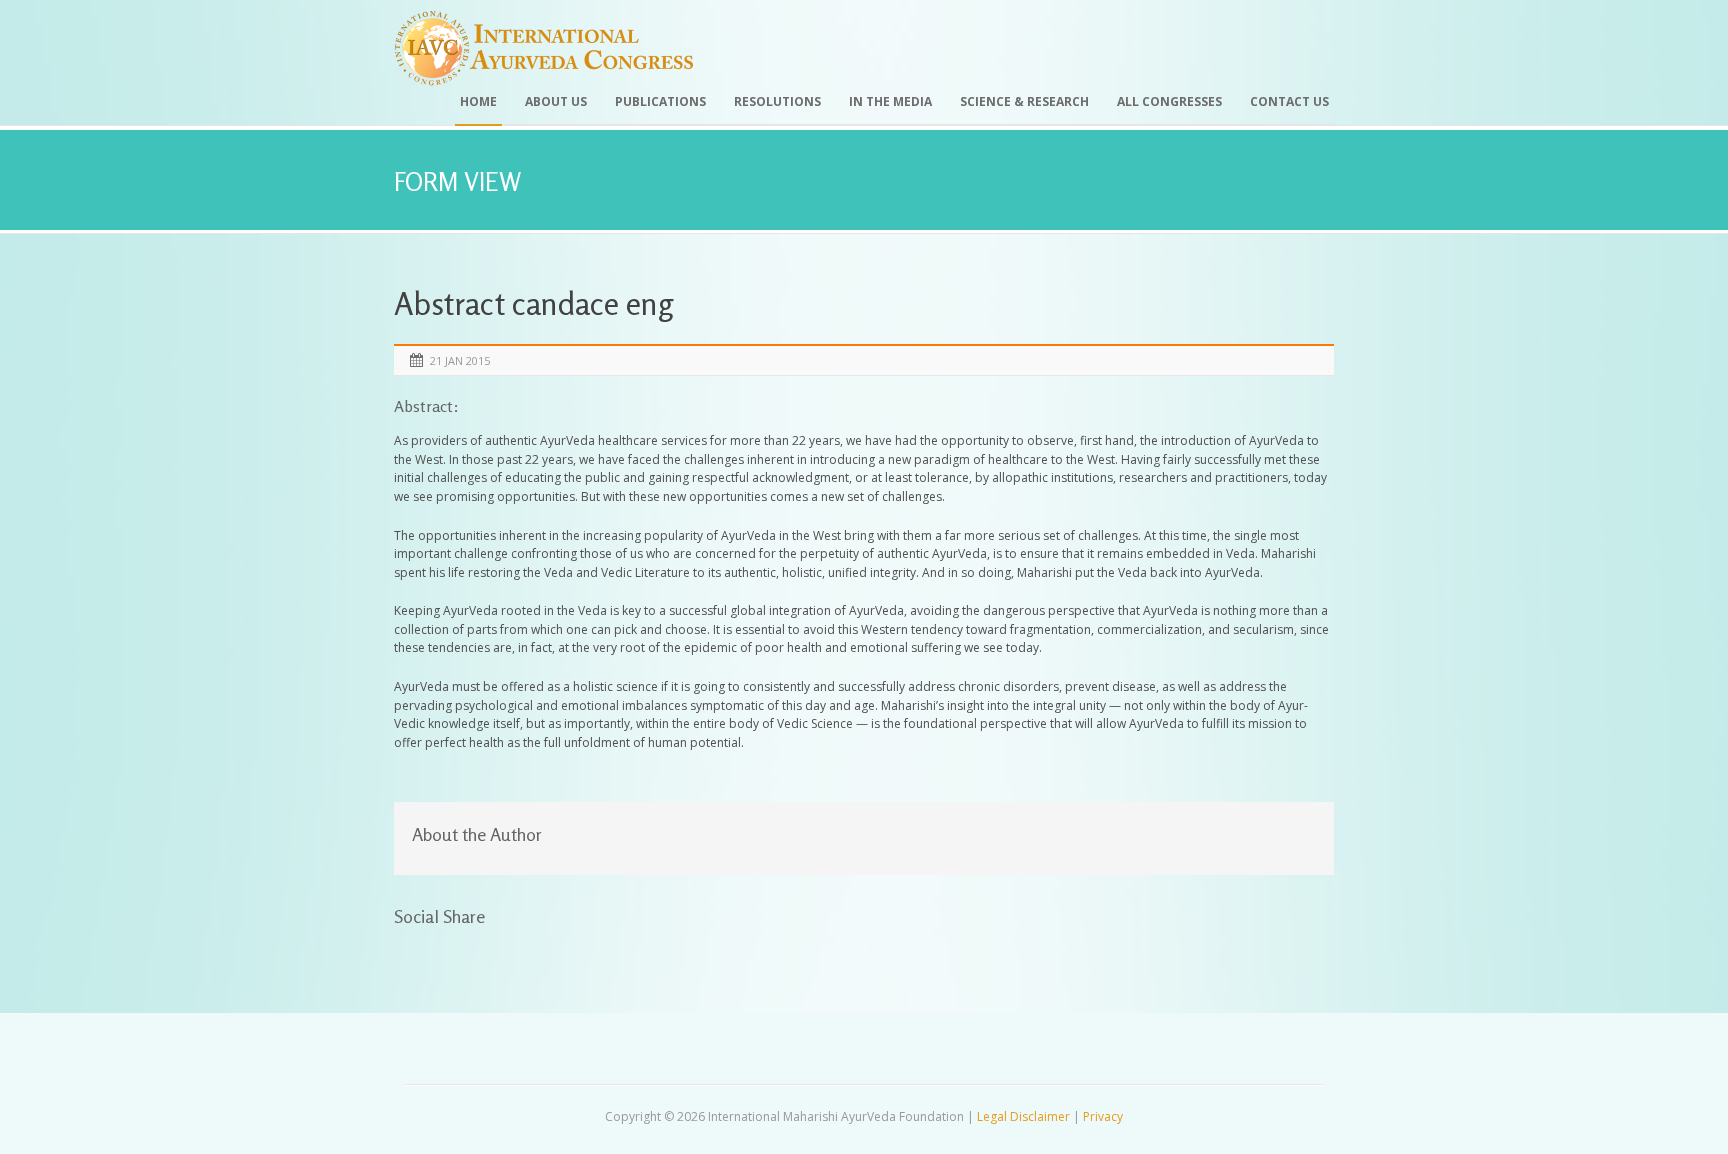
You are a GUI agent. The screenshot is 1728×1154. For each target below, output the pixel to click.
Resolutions (777, 101)
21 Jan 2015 (460, 360)
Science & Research (1024, 101)
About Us (556, 101)
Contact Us (1289, 101)
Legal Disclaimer (1023, 1116)
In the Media (890, 101)
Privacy (1103, 1116)
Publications (660, 101)
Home (478, 101)
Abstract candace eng (533, 303)
